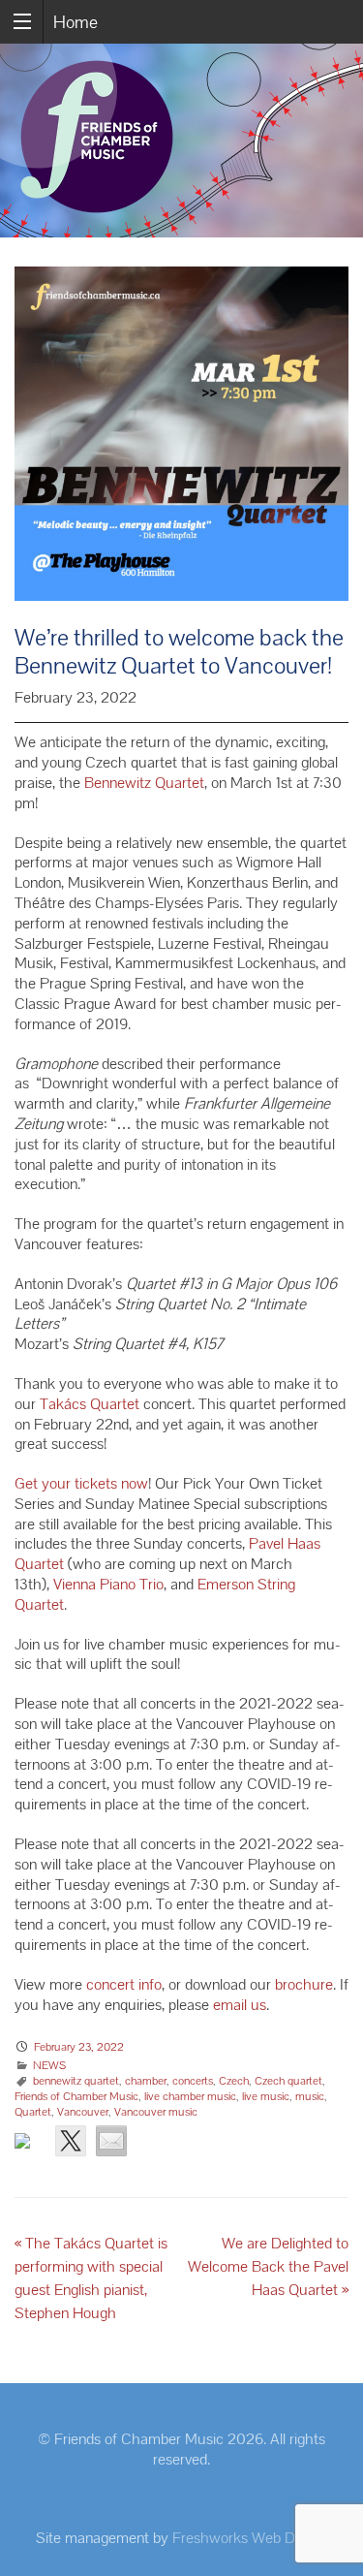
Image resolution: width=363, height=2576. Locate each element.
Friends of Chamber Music (76, 2096)
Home (76, 22)
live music (266, 2096)
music (310, 2096)
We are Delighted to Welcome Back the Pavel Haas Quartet (268, 2266)
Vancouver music (156, 2112)
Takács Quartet (90, 1404)
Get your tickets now (81, 1483)
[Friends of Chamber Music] (181, 141)
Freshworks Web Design (250, 2538)
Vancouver (83, 2112)
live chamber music (190, 2096)
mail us (243, 2005)
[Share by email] (111, 2141)
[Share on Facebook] (30, 2149)
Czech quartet (288, 2081)
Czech (234, 2081)
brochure (304, 1984)
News (49, 2065)
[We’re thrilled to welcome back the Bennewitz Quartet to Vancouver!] (181, 444)
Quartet (33, 2112)
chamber (146, 2081)
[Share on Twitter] (71, 2141)
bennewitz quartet (76, 2081)
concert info (124, 1984)
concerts (193, 2081)
